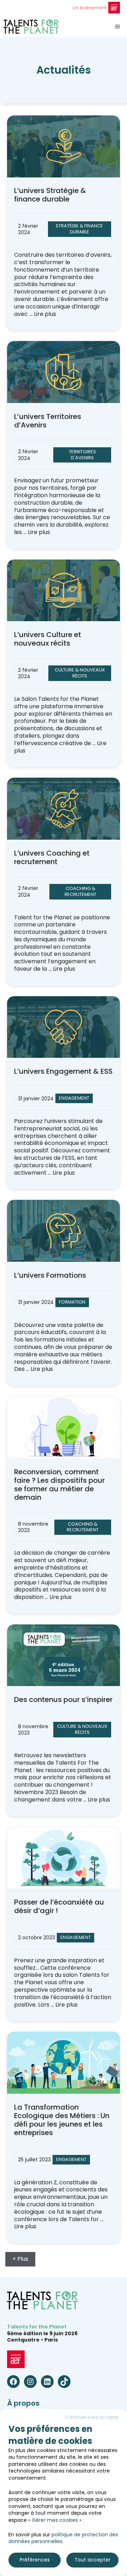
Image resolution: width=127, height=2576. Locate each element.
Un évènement (90, 8)
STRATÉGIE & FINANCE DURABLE (79, 229)
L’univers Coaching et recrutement (52, 857)
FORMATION (72, 1302)
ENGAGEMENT (74, 1098)
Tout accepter (92, 2560)
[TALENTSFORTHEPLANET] (31, 27)
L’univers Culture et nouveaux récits (48, 639)
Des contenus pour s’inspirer (63, 1700)
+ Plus (20, 2259)
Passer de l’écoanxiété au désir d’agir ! (59, 1906)
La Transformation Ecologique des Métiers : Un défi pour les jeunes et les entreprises (62, 2120)
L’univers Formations (50, 1275)
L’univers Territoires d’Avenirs (48, 421)
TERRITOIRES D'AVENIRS (82, 455)
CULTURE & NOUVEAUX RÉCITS (80, 673)
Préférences (35, 2560)
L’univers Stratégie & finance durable (50, 195)
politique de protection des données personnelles (63, 2538)
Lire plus (45, 314)
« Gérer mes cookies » (55, 2520)
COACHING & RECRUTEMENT (80, 891)
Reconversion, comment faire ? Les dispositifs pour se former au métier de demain (59, 1485)
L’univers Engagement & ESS (63, 1071)
